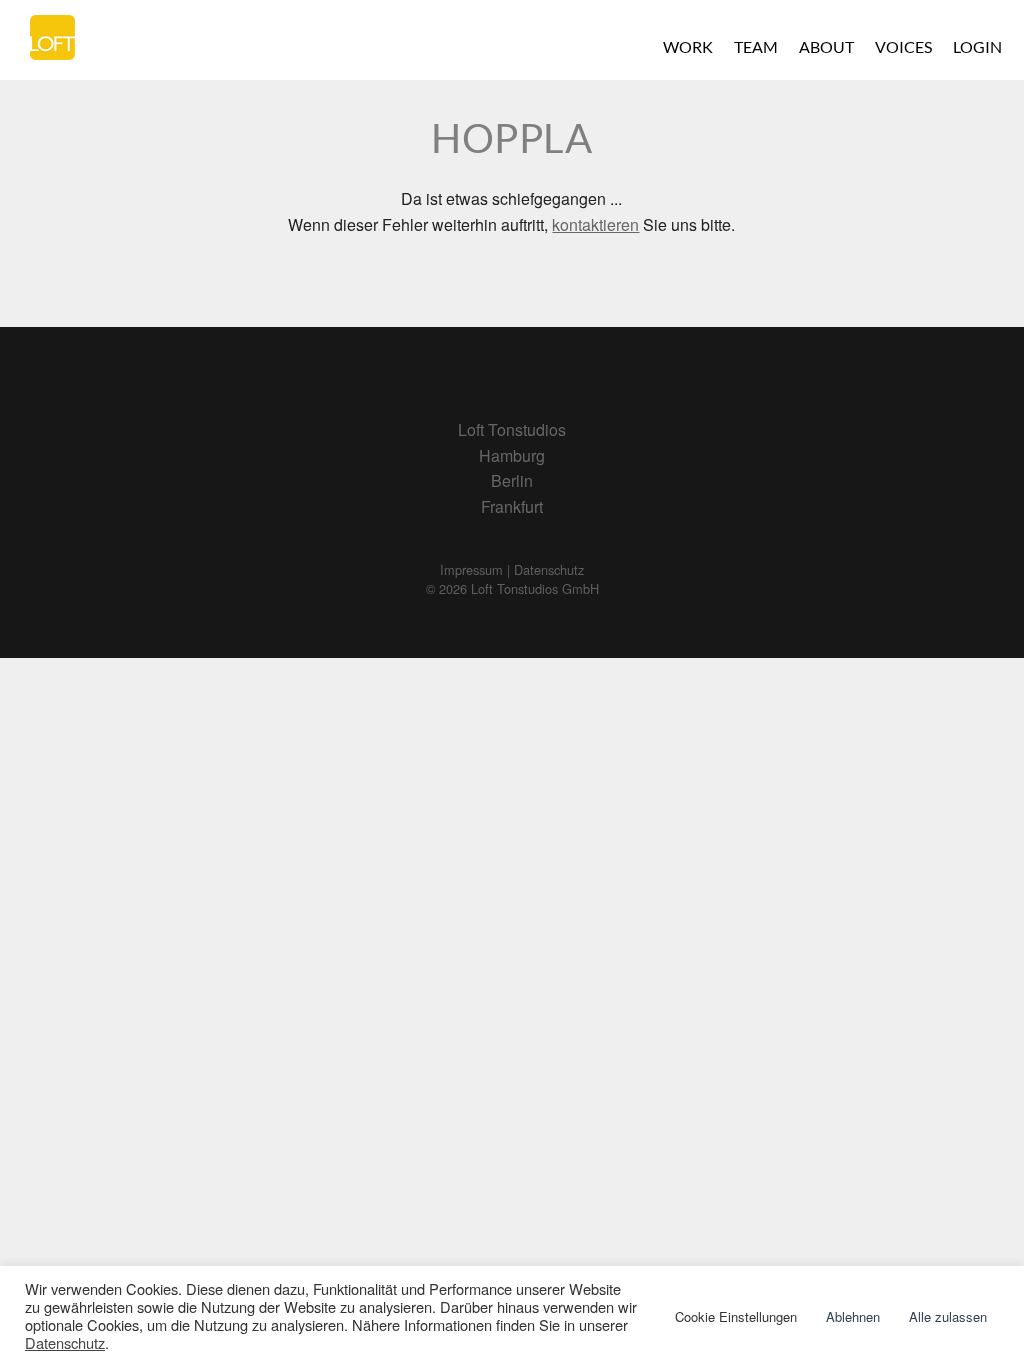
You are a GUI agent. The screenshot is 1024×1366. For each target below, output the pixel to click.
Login (977, 46)
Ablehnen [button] (853, 1316)
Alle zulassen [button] (948, 1316)
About (826, 46)
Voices (903, 46)
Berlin (512, 480)
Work (688, 46)
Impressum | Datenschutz (512, 569)
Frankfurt (512, 506)
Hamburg (512, 455)
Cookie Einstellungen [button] (736, 1316)
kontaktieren (595, 224)
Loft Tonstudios (512, 429)
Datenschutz (65, 1343)
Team (756, 46)
